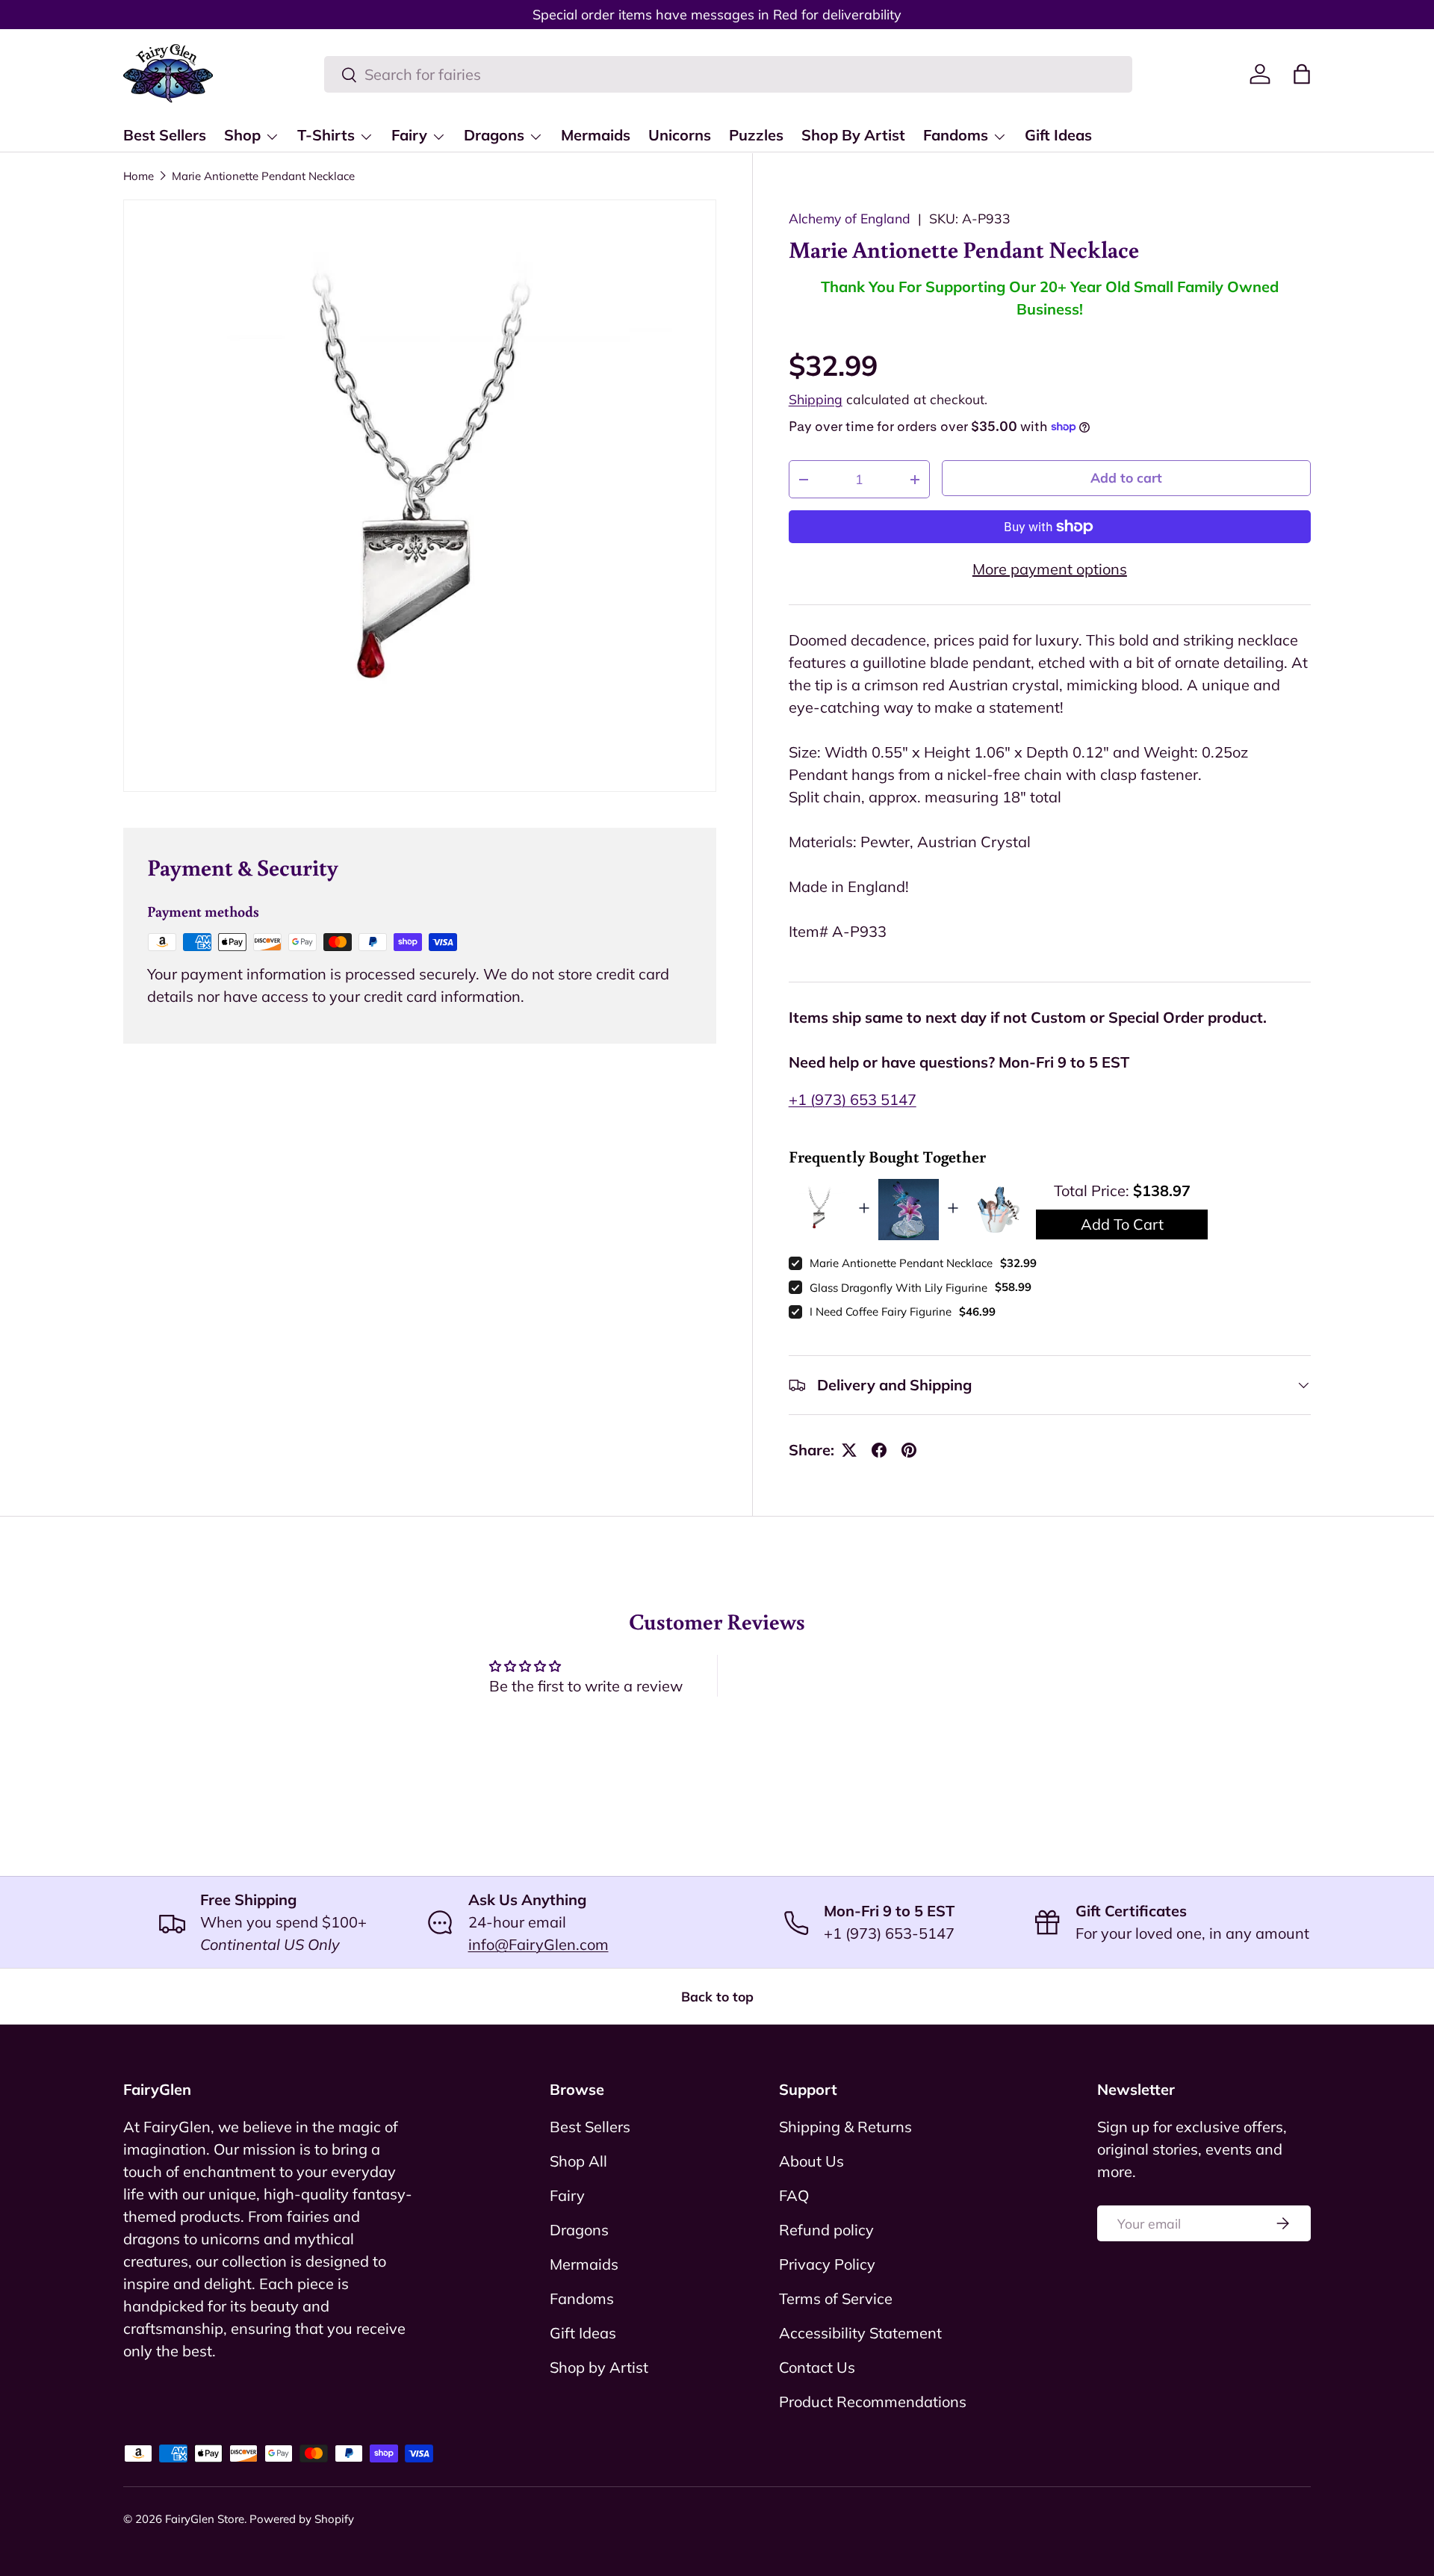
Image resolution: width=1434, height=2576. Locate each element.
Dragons (494, 135)
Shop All (578, 2161)
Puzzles (756, 135)
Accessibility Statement (860, 2333)
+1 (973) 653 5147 (853, 1099)
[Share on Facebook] (879, 1450)
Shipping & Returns (845, 2127)
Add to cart (1126, 477)
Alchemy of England (850, 218)
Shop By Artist (853, 135)
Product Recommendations (873, 2402)
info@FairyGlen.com (538, 1944)
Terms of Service (836, 2298)
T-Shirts (326, 135)
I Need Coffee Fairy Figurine (881, 1312)
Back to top (717, 1996)
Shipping (816, 399)
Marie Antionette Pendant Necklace (263, 176)
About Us (811, 2161)
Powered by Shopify (302, 2519)
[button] (1302, 74)
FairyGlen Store (205, 2519)
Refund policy (826, 2230)
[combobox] (728, 74)
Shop (242, 135)
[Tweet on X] (849, 1450)
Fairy (409, 135)
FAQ (794, 2195)
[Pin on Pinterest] (909, 1450)
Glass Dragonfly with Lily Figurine (898, 1288)
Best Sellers (165, 135)
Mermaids (596, 135)
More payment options (1050, 569)
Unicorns (680, 135)
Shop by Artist (599, 2367)
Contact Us (817, 2367)
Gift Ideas (1058, 135)
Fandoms (956, 135)
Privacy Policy (827, 2264)
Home (139, 176)
